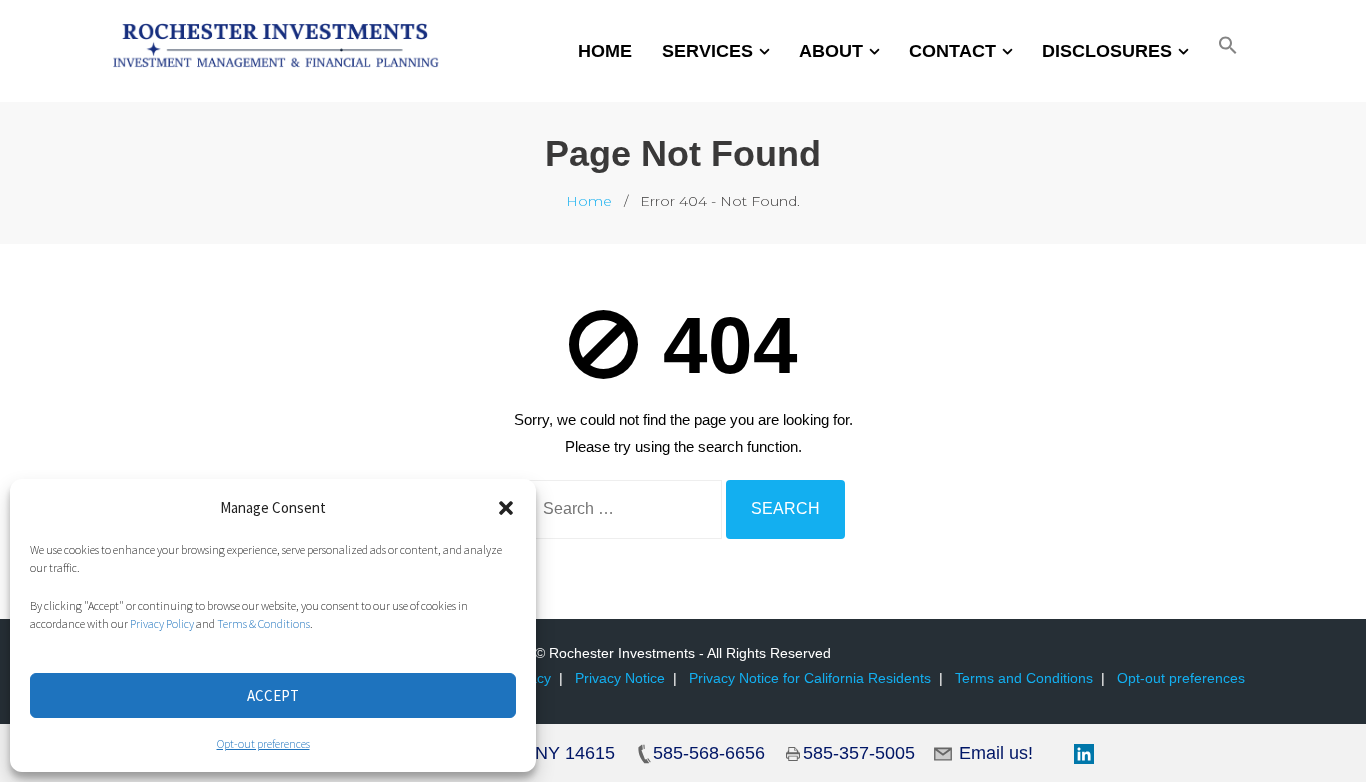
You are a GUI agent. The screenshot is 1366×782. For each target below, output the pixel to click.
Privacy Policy (162, 623)
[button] (506, 508)
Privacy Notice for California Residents (810, 678)
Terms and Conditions (1024, 678)
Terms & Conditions (263, 623)
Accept (273, 695)
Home (589, 201)
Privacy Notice (620, 678)
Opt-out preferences (263, 743)
